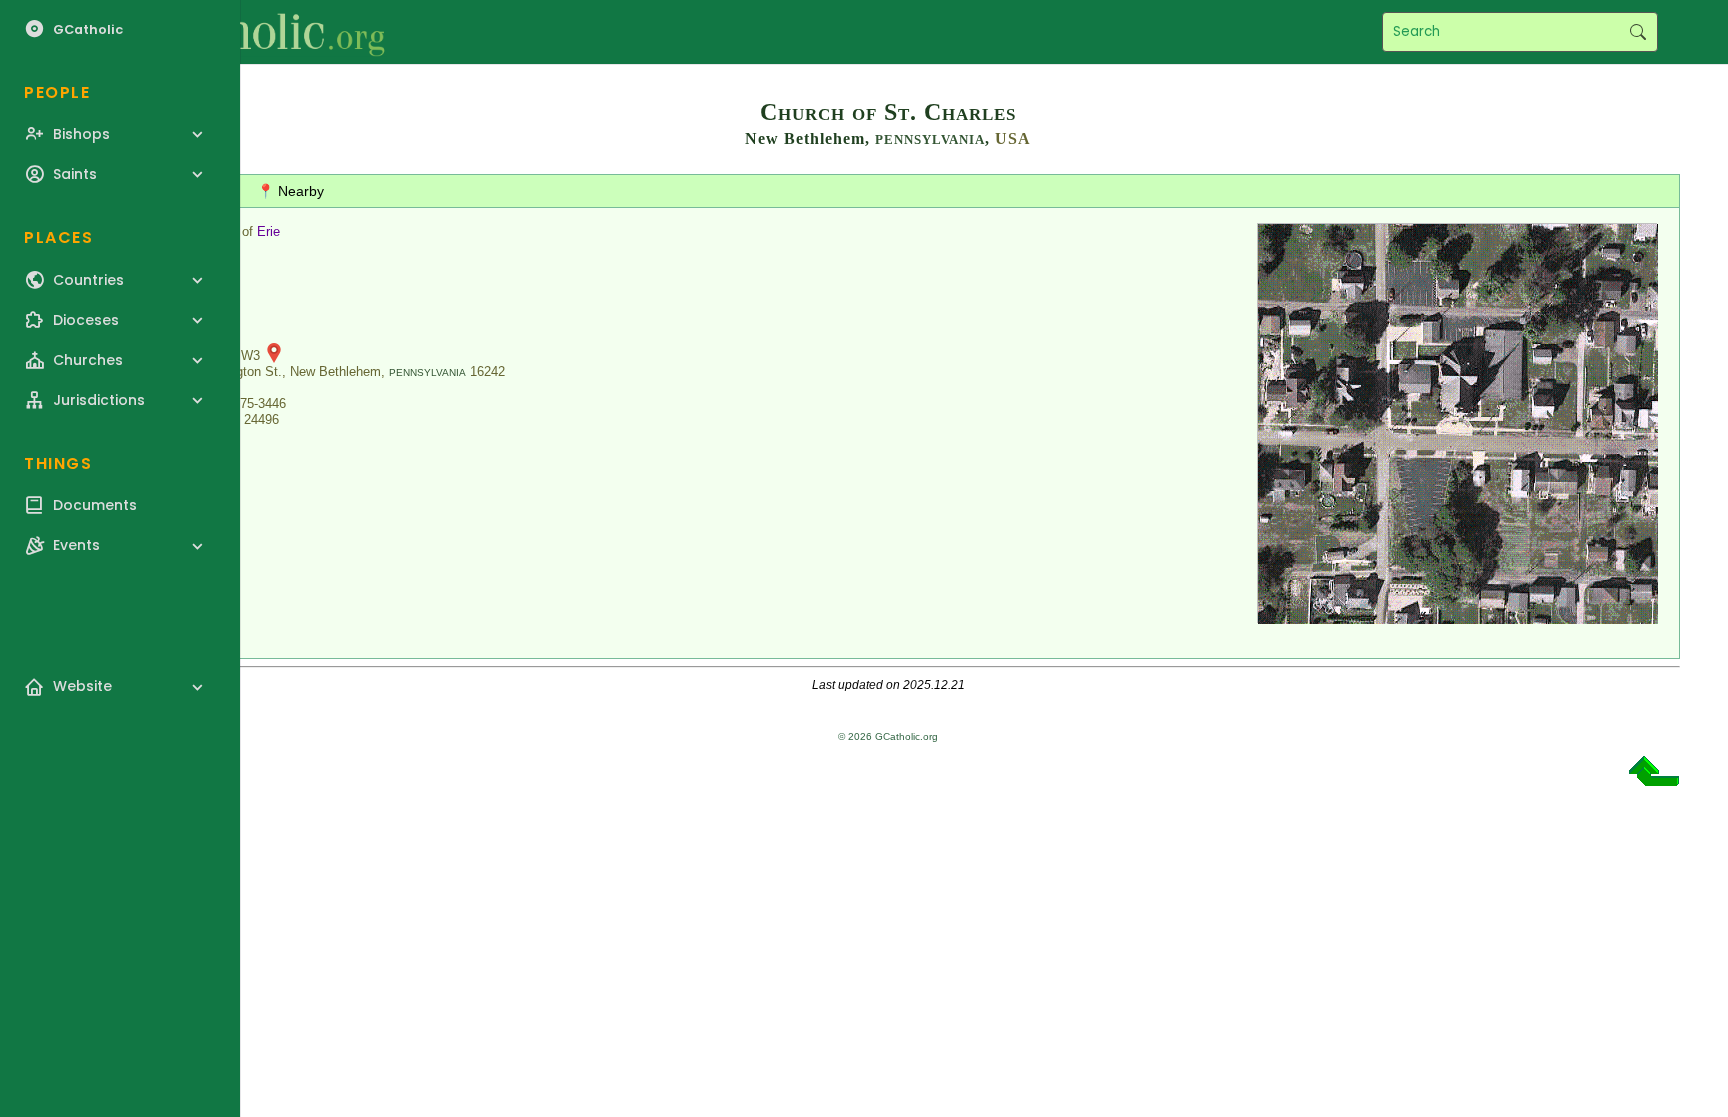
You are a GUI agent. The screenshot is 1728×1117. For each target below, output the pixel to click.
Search (1637, 32)
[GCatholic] (246, 32)
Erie (268, 231)
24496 (261, 419)
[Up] (1654, 778)
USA (1013, 138)
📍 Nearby (290, 191)
